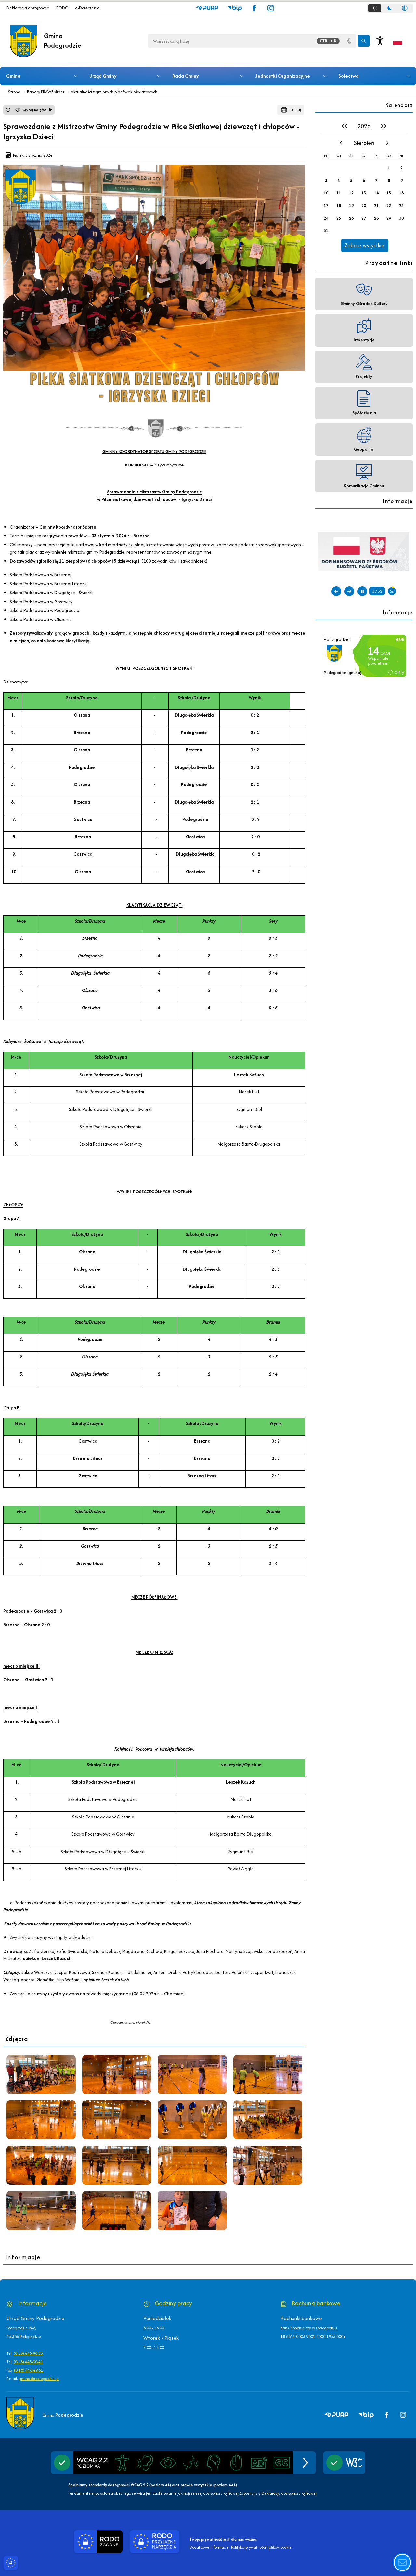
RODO (62, 8)
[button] (207, 8)
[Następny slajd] (349, 591)
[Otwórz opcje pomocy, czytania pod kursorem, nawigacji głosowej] (402, 2562)
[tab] (375, 8)
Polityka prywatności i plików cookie (261, 2547)
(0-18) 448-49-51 (29, 2370)
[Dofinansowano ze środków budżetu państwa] (364, 551)
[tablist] (390, 8)
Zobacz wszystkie (365, 245)
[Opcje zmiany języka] (397, 41)
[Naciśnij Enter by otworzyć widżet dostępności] (380, 41)
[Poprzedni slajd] (336, 591)
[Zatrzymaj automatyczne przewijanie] (362, 591)
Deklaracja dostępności (28, 8)
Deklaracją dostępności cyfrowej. (289, 2493)
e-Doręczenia (87, 8)
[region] (364, 185)
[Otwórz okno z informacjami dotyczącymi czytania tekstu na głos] (8, 110)
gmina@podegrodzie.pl (39, 2379)
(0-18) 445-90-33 (28, 2353)
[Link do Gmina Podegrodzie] (20, 2413)
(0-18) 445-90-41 (28, 2362)
